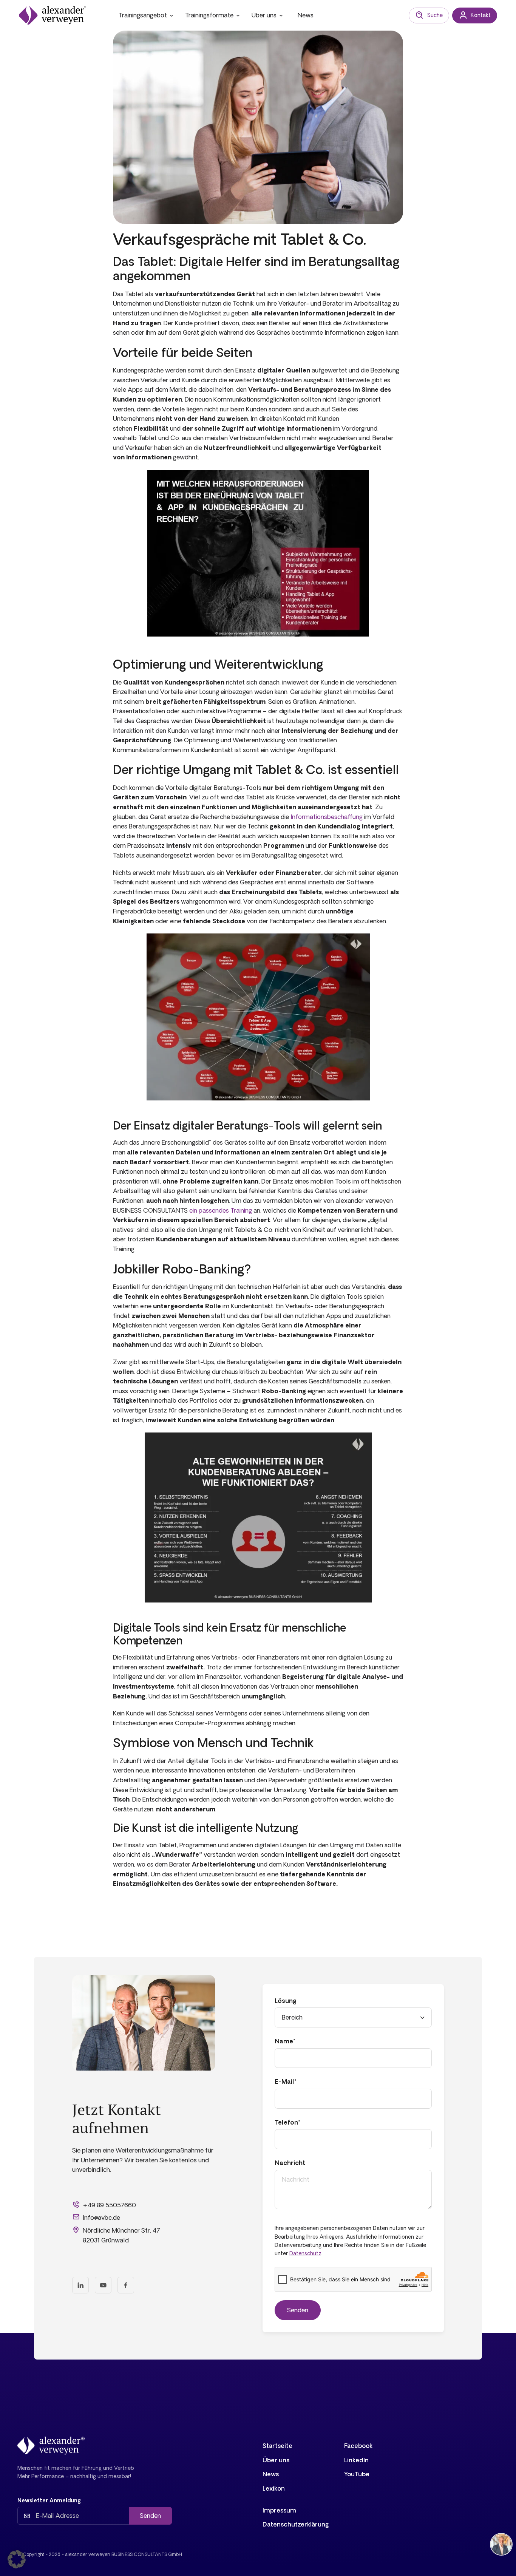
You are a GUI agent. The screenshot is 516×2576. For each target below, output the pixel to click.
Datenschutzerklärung (296, 2524)
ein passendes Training (221, 1210)
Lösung (286, 2001)
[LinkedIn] (80, 2285)
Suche (435, 15)
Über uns (264, 15)
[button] (17, 2559)
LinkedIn (356, 2460)
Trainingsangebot (143, 15)
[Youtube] (103, 2285)
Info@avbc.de (101, 2217)
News (306, 15)
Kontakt (481, 15)
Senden (150, 2516)
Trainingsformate (209, 15)
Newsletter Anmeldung (49, 2500)
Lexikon (274, 2488)
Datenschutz (305, 2253)
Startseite (277, 2446)
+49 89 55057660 (109, 2205)
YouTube (357, 2474)
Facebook (358, 2446)
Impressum (279, 2510)
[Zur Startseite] (53, 15)
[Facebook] (126, 2285)
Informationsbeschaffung (327, 817)
